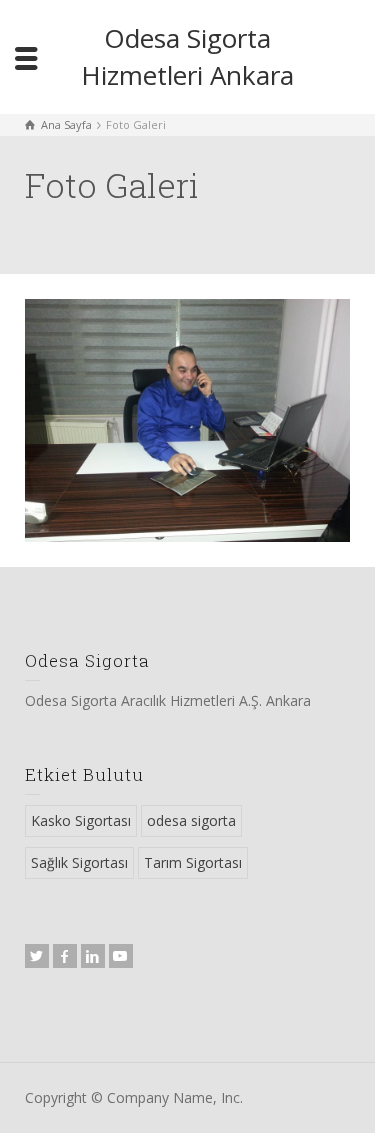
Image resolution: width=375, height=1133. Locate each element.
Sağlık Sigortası (79, 862)
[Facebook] (65, 956)
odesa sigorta (191, 820)
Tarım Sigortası (193, 862)
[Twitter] (37, 956)
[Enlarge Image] (187, 421)
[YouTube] (121, 956)
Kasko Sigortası (81, 820)
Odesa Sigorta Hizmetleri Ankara (187, 56)
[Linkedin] (93, 956)
